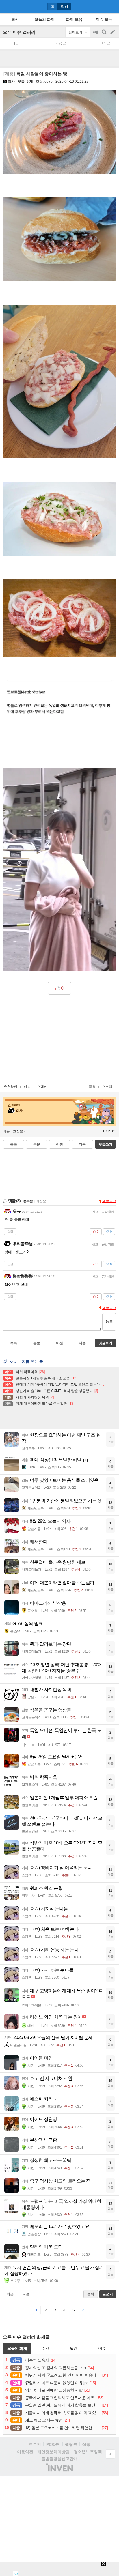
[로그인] (102, 6)
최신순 (41, 1201)
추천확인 (10, 1087)
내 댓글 (60, 43)
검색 (105, 35)
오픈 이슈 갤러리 (19, 32)
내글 (15, 43)
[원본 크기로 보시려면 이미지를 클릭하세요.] (59, 133)
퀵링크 (71, 2444)
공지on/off (96, 35)
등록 (109, 1321)
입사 (11, 81)
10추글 (105, 43)
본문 (37, 1144)
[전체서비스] (112, 6)
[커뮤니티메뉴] (6, 6)
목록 (14, 1144)
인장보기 (20, 1131)
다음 (82, 1144)
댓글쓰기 (105, 1144)
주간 (45, 2348)
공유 (92, 1087)
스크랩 (107, 1087)
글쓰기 (113, 32)
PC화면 (53, 2444)
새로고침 (109, 1201)
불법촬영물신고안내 (59, 2459)
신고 (27, 1087)
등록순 (28, 1201)
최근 (10, 2294)
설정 (86, 2444)
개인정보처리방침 (53, 2452)
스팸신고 (44, 1087)
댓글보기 (105, 1343)
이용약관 (25, 2452)
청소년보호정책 (88, 2452)
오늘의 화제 (17, 2348)
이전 (59, 1144)
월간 (74, 2348)
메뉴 (6, 1131)
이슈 (102, 2348)
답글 (10, 1232)
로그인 (35, 2444)
